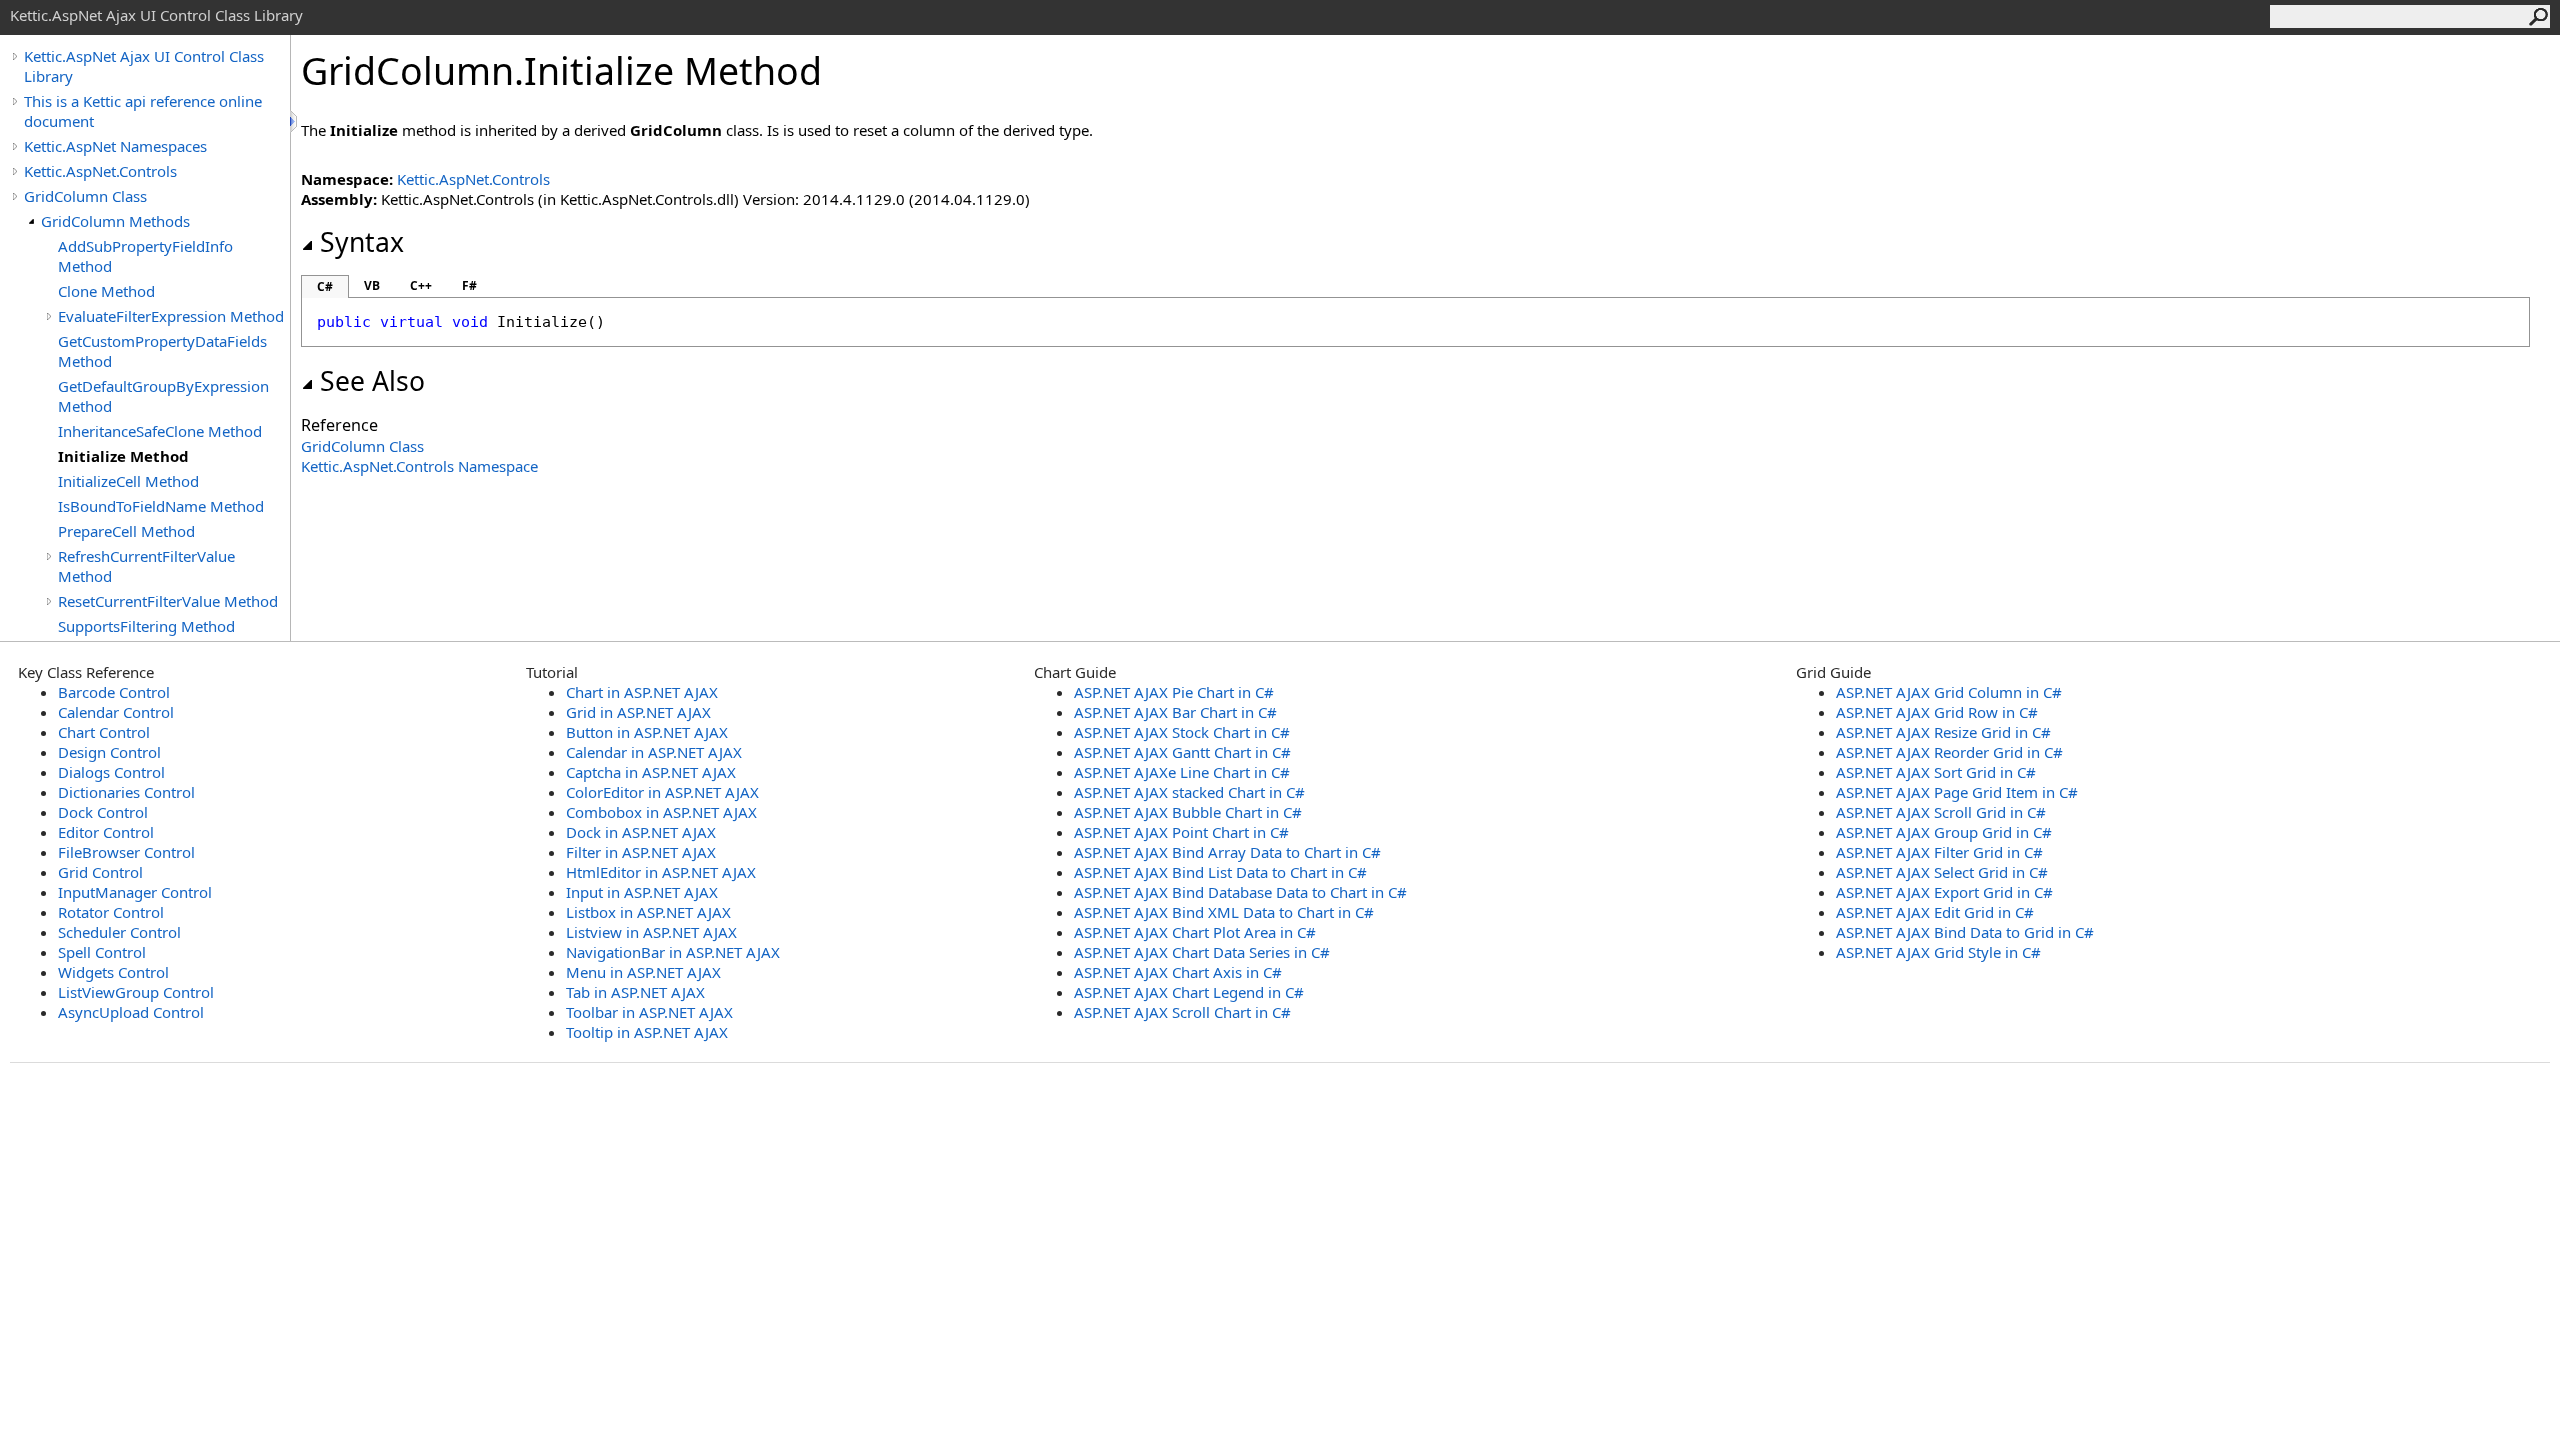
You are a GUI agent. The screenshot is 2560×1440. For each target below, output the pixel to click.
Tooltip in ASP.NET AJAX (647, 1032)
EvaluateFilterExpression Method (171, 316)
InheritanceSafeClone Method (160, 431)
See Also (372, 381)
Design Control (109, 752)
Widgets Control (113, 972)
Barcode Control (114, 692)
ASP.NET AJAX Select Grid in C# (1942, 872)
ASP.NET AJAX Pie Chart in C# (1174, 692)
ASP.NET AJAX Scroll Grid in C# (1941, 812)
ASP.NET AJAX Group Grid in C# (1944, 832)
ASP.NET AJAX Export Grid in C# (1944, 892)
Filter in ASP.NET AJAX (641, 852)
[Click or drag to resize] (295, 121)
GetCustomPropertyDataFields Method (162, 351)
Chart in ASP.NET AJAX (642, 692)
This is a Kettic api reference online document (143, 111)
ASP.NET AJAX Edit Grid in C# (1935, 912)
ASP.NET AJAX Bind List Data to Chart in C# (1220, 872)
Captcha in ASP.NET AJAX (651, 772)
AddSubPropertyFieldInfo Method (145, 256)
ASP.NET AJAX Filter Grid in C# (1939, 852)
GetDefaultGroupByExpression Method (163, 396)
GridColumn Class (85, 196)
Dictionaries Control (126, 792)
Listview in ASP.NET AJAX (651, 932)
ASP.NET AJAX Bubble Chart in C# (1188, 812)
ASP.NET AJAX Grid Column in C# (1949, 692)
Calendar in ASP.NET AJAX (654, 752)
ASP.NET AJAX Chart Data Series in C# (1202, 952)
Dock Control (103, 812)
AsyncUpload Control (131, 1012)
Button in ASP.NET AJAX (647, 732)
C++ (421, 285)
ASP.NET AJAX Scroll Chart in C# (1182, 1012)
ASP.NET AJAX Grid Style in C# (1938, 952)
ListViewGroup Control (136, 992)
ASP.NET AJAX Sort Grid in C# (1936, 772)
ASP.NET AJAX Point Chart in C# (1181, 832)
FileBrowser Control (126, 852)
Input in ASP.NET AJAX (642, 892)
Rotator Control (111, 912)
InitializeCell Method (128, 481)
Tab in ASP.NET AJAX (635, 992)
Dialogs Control (111, 772)
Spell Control (102, 952)
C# (325, 286)
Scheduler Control (119, 932)
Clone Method (106, 291)
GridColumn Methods (115, 221)
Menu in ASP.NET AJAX (643, 972)
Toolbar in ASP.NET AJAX (649, 1012)
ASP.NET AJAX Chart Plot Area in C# (1195, 932)
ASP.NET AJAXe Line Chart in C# (1182, 772)
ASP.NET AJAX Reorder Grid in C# (1949, 752)
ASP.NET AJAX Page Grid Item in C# (1957, 792)
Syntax (362, 242)
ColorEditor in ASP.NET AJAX (662, 792)
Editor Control (106, 832)
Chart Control (104, 732)
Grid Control (100, 872)
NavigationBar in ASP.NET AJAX (673, 952)
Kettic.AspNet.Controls (100, 171)
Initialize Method (123, 456)
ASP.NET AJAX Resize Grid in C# (1943, 732)
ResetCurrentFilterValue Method (168, 601)
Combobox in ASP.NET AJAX (661, 812)
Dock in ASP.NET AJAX (641, 832)
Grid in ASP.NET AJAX (638, 712)
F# (469, 285)
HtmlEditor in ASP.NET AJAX (661, 872)
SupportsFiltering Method (146, 626)
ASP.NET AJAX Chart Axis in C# (1178, 972)
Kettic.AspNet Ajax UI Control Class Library (144, 66)
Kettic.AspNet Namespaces (115, 146)
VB (372, 285)
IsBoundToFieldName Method (161, 506)
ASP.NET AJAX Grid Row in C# (1937, 712)
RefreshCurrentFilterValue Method (146, 566)
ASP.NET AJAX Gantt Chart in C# (1182, 752)
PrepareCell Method (126, 531)
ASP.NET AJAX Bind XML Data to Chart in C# (1224, 912)
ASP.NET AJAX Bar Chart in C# (1175, 712)
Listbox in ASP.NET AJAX (648, 912)
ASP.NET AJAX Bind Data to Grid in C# (1965, 932)
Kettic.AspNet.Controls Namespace (419, 466)
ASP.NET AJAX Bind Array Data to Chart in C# (1227, 852)
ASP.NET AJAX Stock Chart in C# (1182, 732)
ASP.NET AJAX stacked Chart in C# (1189, 792)
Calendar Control (116, 712)
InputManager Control (135, 892)
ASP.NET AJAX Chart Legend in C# (1189, 992)
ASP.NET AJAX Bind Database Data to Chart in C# (1240, 892)
